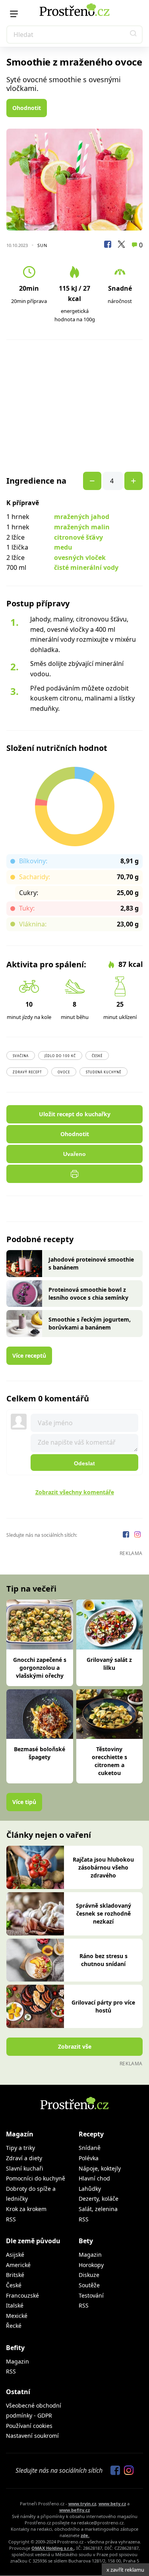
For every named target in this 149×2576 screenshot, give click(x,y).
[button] (134, 35)
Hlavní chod (94, 2178)
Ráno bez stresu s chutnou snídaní (104, 1960)
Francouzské (22, 2295)
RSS (11, 2219)
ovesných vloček (80, 558)
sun (42, 245)
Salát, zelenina (98, 2209)
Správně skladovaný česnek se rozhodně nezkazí (104, 1913)
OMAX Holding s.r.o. (53, 2548)
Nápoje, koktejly (100, 2168)
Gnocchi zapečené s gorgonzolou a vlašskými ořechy (40, 1668)
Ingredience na (36, 481)
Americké (18, 2265)
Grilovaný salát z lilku (109, 1664)
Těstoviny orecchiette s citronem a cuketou (109, 1761)
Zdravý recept (27, 1072)
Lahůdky (90, 2189)
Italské (15, 2305)
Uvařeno (74, 1154)
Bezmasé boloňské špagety (40, 1753)
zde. (85, 2535)
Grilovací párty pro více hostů (103, 2006)
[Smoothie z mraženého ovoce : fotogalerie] (74, 180)
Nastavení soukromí (32, 2436)
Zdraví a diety (24, 2158)
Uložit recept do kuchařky (75, 1114)
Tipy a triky (20, 2148)
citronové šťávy (78, 537)
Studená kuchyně (104, 1072)
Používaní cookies (29, 2426)
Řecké (14, 2326)
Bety (86, 2241)
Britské (15, 2275)
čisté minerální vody (86, 567)
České (97, 1056)
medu (63, 547)
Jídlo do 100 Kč (60, 1056)
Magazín (20, 2134)
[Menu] (14, 14)
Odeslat (84, 1463)
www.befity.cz (74, 2510)
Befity (15, 2348)
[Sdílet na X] (121, 245)
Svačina (21, 1056)
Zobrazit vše (75, 2046)
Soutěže (89, 2285)
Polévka (89, 2158)
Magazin (90, 2255)
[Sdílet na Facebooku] (108, 245)
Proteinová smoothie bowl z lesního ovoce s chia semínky (88, 1294)
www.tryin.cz (82, 2504)
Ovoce (64, 1072)
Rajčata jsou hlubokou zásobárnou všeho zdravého (103, 1867)
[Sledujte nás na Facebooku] (127, 1535)
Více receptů (29, 1356)
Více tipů (24, 1802)
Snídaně (90, 2148)
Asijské (15, 2255)
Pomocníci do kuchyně (36, 2178)
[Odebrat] (134, 481)
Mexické (17, 2316)
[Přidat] (92, 481)
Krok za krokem (26, 2209)
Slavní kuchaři (25, 2168)
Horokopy (91, 2265)
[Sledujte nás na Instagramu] (137, 1535)
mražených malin (82, 527)
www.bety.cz (112, 2504)
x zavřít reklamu (125, 2570)
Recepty (91, 2134)
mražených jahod (82, 517)
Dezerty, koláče (99, 2199)
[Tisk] (74, 1174)
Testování (91, 2295)
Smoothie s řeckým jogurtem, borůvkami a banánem (90, 1323)
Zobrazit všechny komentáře (75, 1492)
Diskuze (89, 2275)
